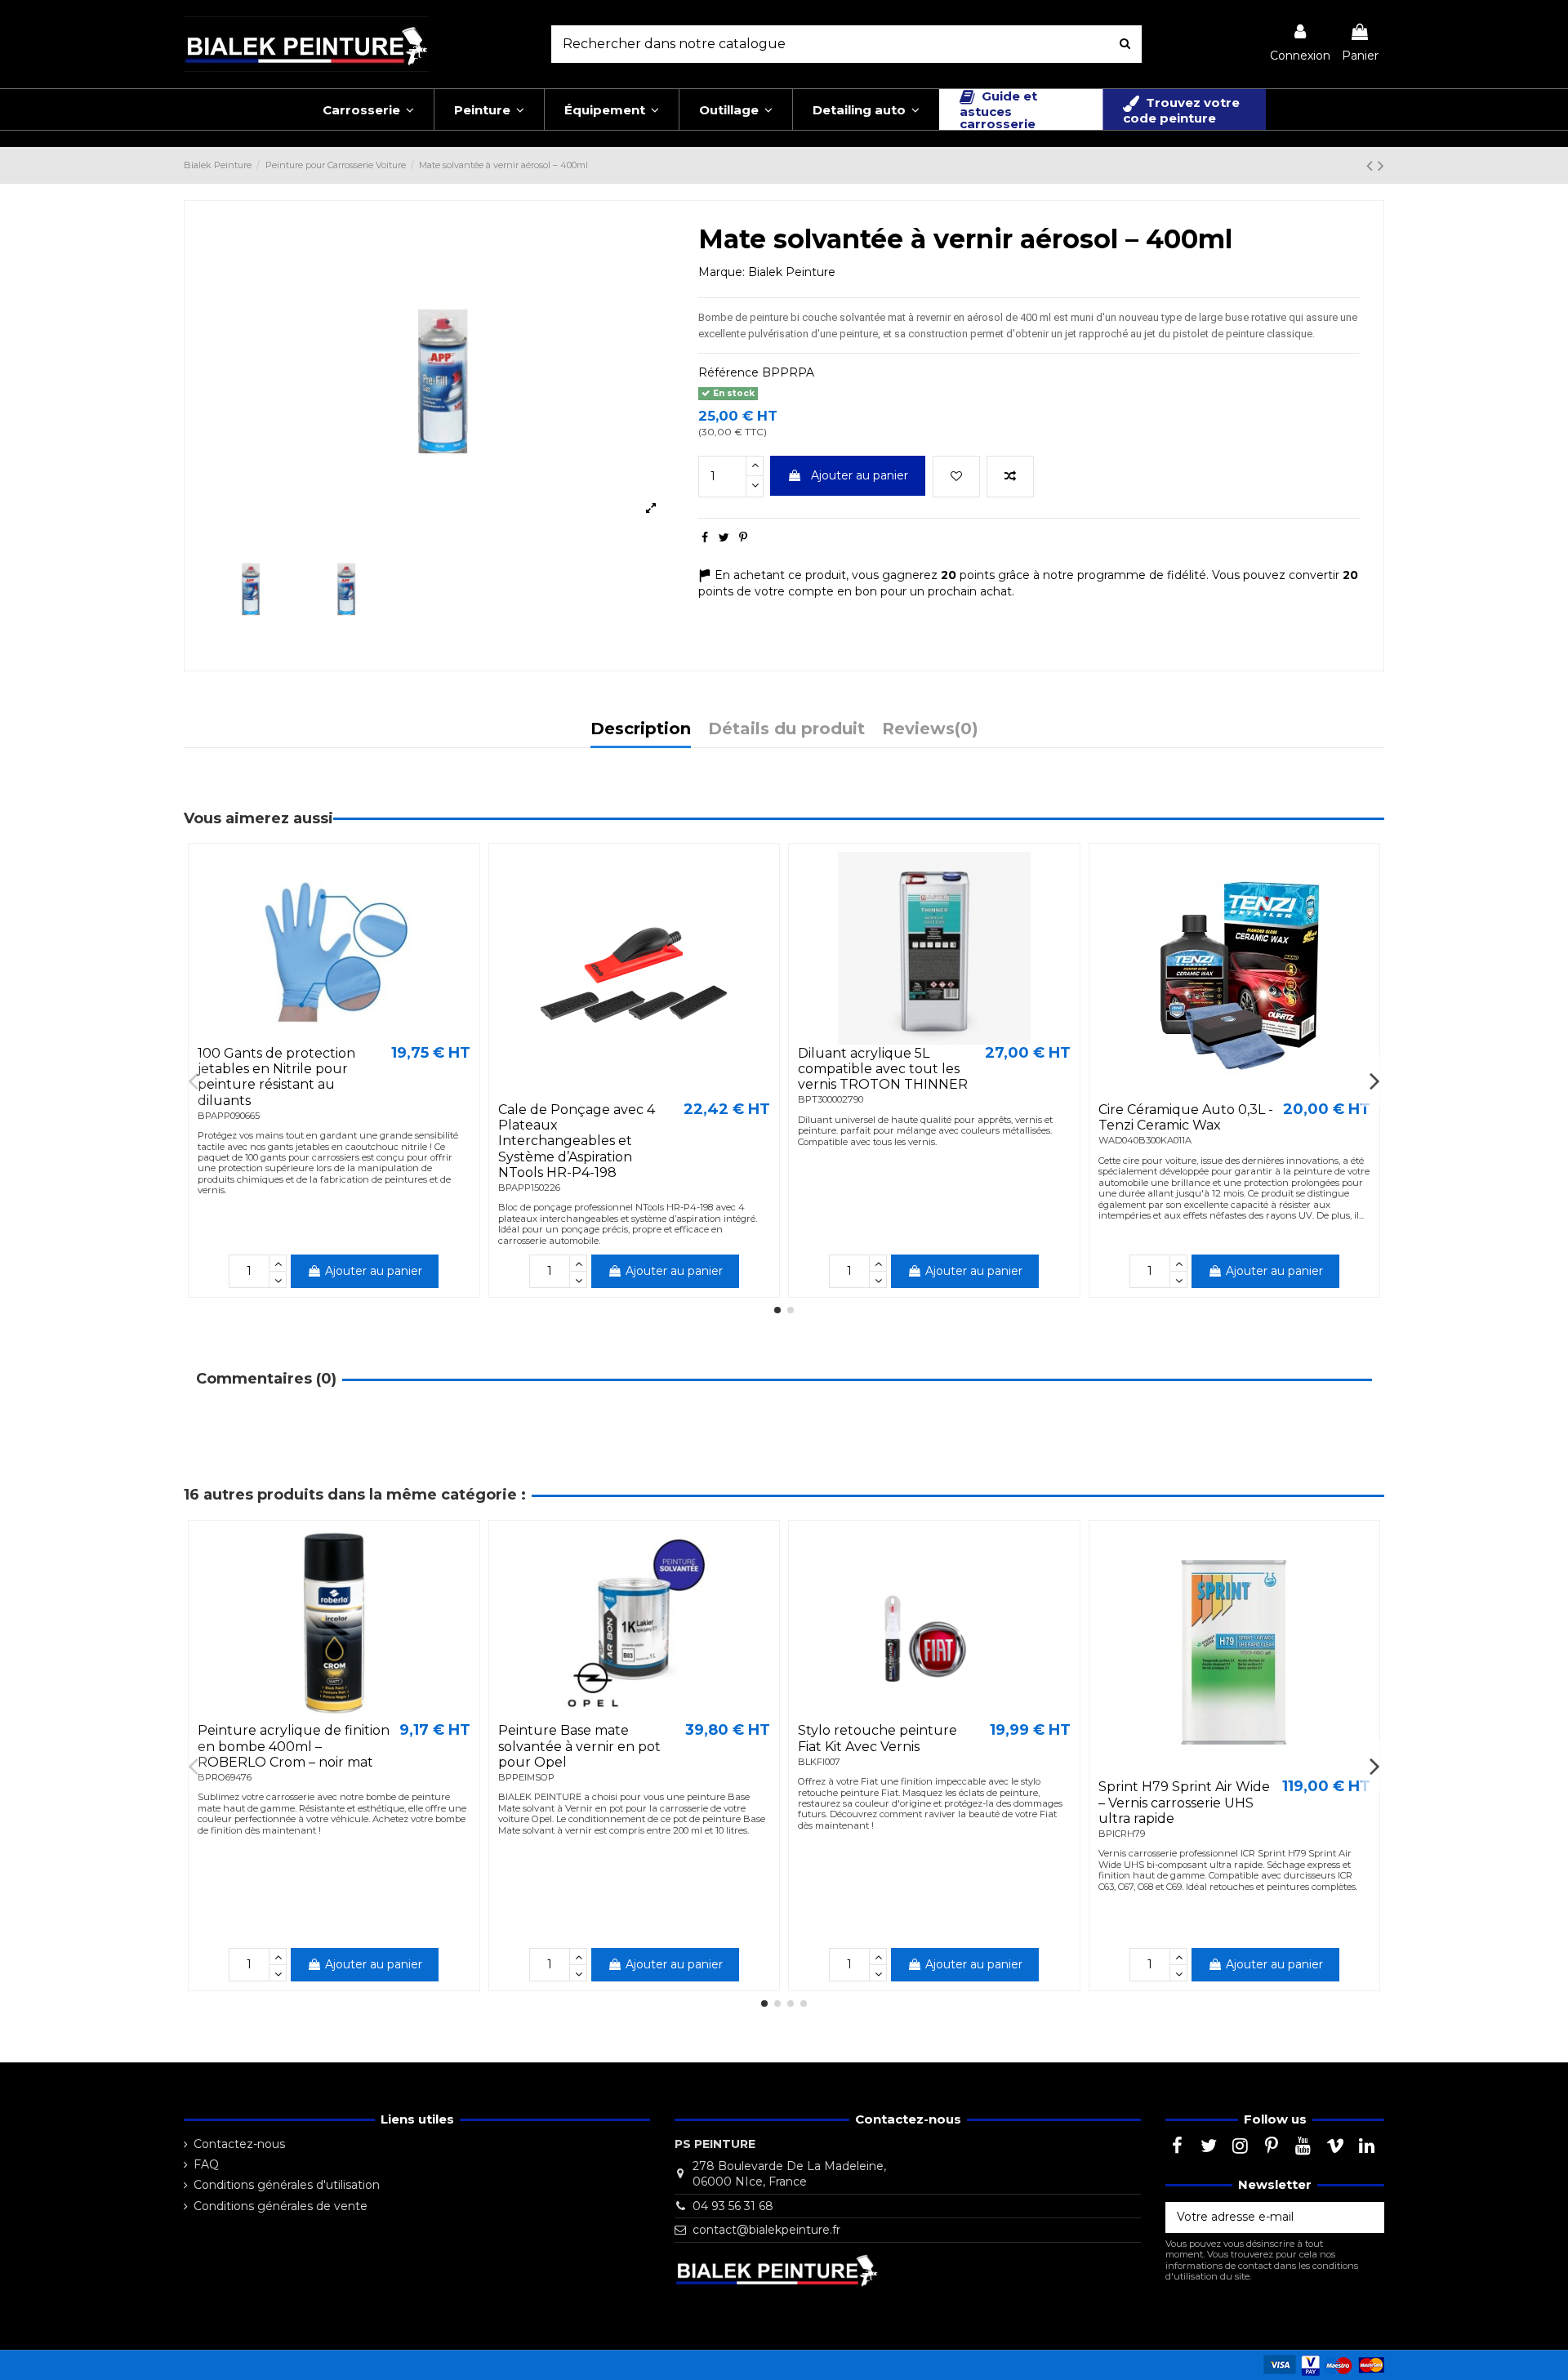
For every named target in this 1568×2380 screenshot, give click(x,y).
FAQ (206, 2164)
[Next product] (1381, 165)
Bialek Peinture (792, 272)
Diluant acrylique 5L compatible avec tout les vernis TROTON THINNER (883, 1069)
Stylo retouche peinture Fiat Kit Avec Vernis (878, 1738)
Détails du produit (786, 730)
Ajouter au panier (860, 475)
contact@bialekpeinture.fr (766, 2230)
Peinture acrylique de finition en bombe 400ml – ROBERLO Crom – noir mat (294, 1746)
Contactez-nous (239, 2144)
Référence (728, 372)
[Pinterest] (743, 537)
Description (641, 730)
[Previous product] (1372, 165)
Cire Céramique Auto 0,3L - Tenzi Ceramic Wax (1186, 1117)
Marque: (722, 272)
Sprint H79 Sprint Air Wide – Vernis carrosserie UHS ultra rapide (1184, 1802)
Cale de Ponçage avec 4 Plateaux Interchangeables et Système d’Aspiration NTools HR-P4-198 (577, 1141)
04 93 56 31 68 (733, 2206)
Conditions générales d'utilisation (287, 2185)
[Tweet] (724, 537)
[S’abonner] (1367, 2217)
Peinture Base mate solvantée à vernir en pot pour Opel (579, 1746)
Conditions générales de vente (281, 2206)
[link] (1300, 44)
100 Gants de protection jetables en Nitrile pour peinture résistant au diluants (276, 1077)
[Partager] (705, 537)
